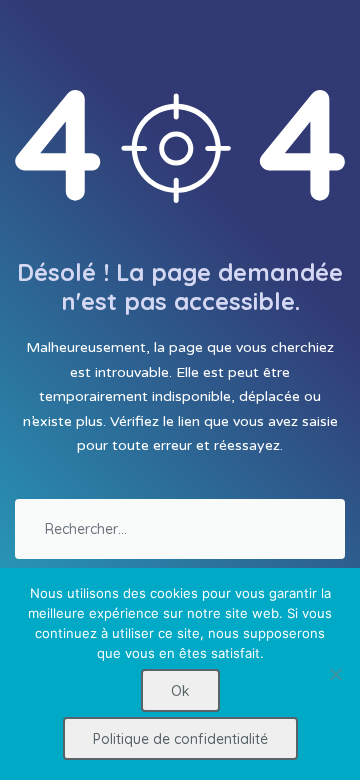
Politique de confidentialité (180, 739)
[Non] (335, 674)
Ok (180, 691)
